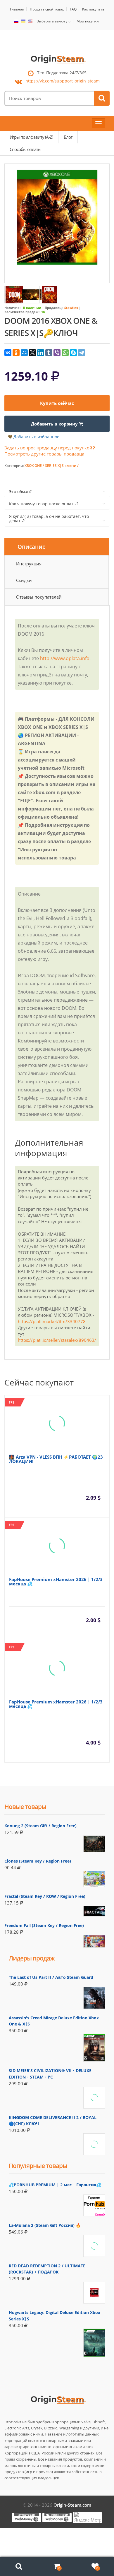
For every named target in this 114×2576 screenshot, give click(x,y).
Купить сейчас (57, 403)
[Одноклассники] (16, 353)
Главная (17, 9)
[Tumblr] (49, 353)
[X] (32, 353)
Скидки (24, 580)
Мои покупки (88, 21)
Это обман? (20, 492)
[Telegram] (82, 353)
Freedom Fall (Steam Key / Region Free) (44, 1925)
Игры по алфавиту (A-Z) (31, 137)
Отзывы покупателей (39, 597)
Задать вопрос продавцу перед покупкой (48, 448)
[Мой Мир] (24, 353)
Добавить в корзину (55, 424)
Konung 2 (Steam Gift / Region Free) (40, 1826)
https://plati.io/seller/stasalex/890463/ (57, 1340)
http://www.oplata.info (65, 658)
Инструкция (29, 564)
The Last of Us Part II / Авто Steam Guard (51, 1977)
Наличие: (12, 308)
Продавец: (54, 308)
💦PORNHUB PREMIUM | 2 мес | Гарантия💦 (55, 2185)
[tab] (57, 547)
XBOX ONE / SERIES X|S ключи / (52, 466)
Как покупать (93, 9)
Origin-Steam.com (72, 2505)
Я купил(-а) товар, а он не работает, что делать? (49, 518)
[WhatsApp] (65, 353)
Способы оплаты (25, 149)
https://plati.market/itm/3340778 (52, 1321)
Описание (32, 547)
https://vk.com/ (63, 81)
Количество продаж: (22, 312)
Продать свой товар (47, 9)
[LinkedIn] (41, 353)
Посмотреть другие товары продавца (44, 454)
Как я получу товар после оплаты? (44, 504)
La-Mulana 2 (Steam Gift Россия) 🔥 (45, 2225)
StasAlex (71, 308)
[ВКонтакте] (8, 353)
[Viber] (57, 353)
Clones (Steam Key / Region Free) (38, 1861)
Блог (68, 137)
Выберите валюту (52, 21)
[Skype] (73, 353)
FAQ (73, 9)
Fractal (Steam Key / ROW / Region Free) (45, 1896)
